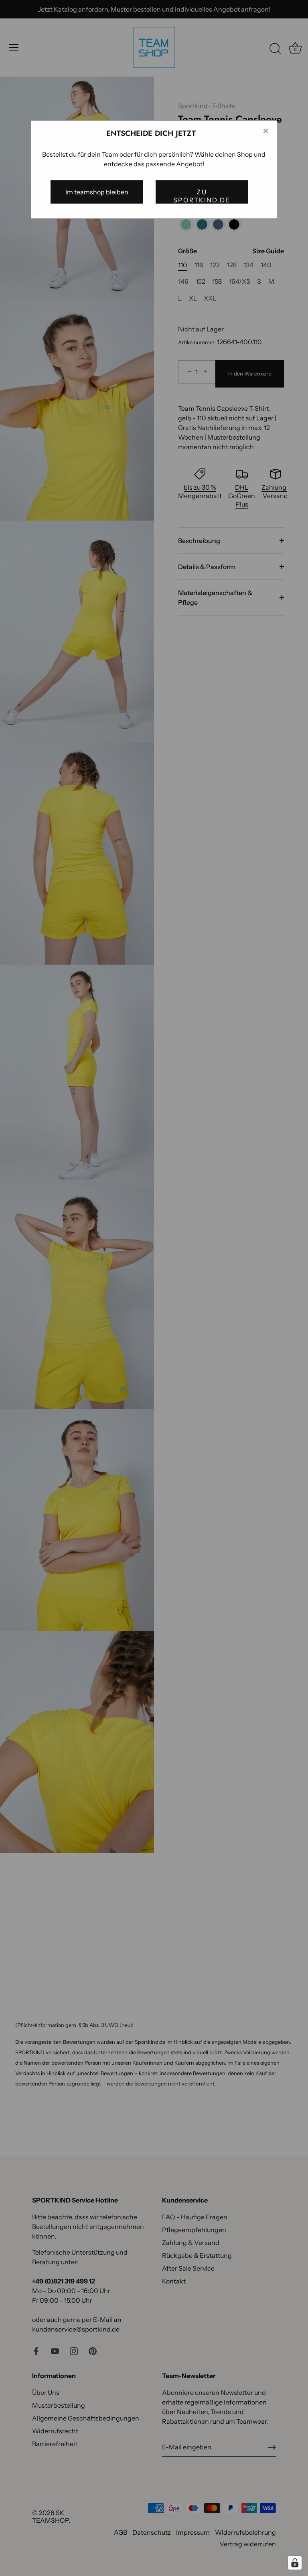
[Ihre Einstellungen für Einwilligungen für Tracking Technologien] (295, 2563)
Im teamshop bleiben (97, 192)
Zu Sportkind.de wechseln (202, 196)
